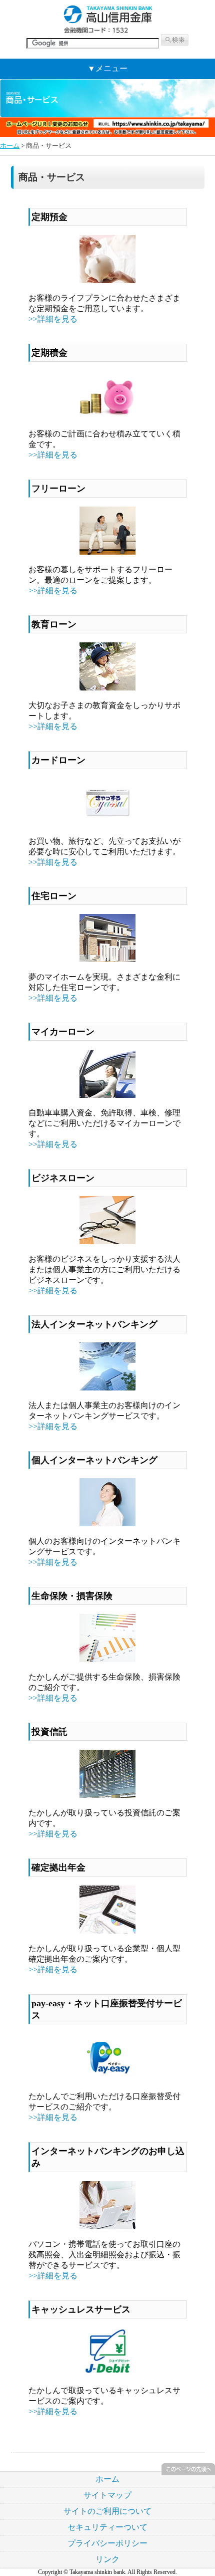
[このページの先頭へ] (188, 2473)
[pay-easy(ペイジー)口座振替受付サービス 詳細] (107, 2079)
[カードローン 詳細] (107, 824)
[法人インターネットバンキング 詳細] (107, 1388)
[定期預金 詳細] (107, 280)
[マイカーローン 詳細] (107, 1095)
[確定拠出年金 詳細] (107, 1931)
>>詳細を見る (53, 319)
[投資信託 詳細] (107, 1795)
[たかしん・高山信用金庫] (107, 31)
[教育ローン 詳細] (107, 688)
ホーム (10, 146)
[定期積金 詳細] (107, 416)
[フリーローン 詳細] (107, 552)
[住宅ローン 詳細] (107, 959)
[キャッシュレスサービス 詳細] (107, 2373)
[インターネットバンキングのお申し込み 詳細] (107, 2227)
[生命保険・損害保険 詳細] (107, 1659)
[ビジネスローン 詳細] (107, 1241)
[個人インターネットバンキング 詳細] (107, 1524)
